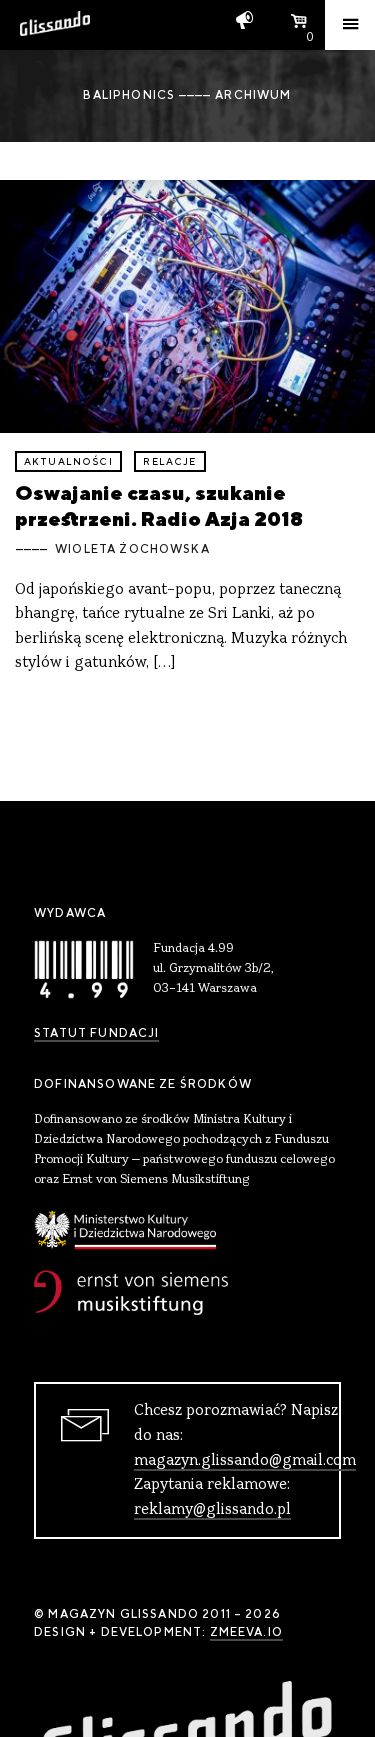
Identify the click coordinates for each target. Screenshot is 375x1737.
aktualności (68, 461)
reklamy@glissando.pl (212, 1510)
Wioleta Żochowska (132, 549)
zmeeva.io (246, 1632)
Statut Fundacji (96, 1033)
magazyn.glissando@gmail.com (245, 1461)
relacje (169, 461)
